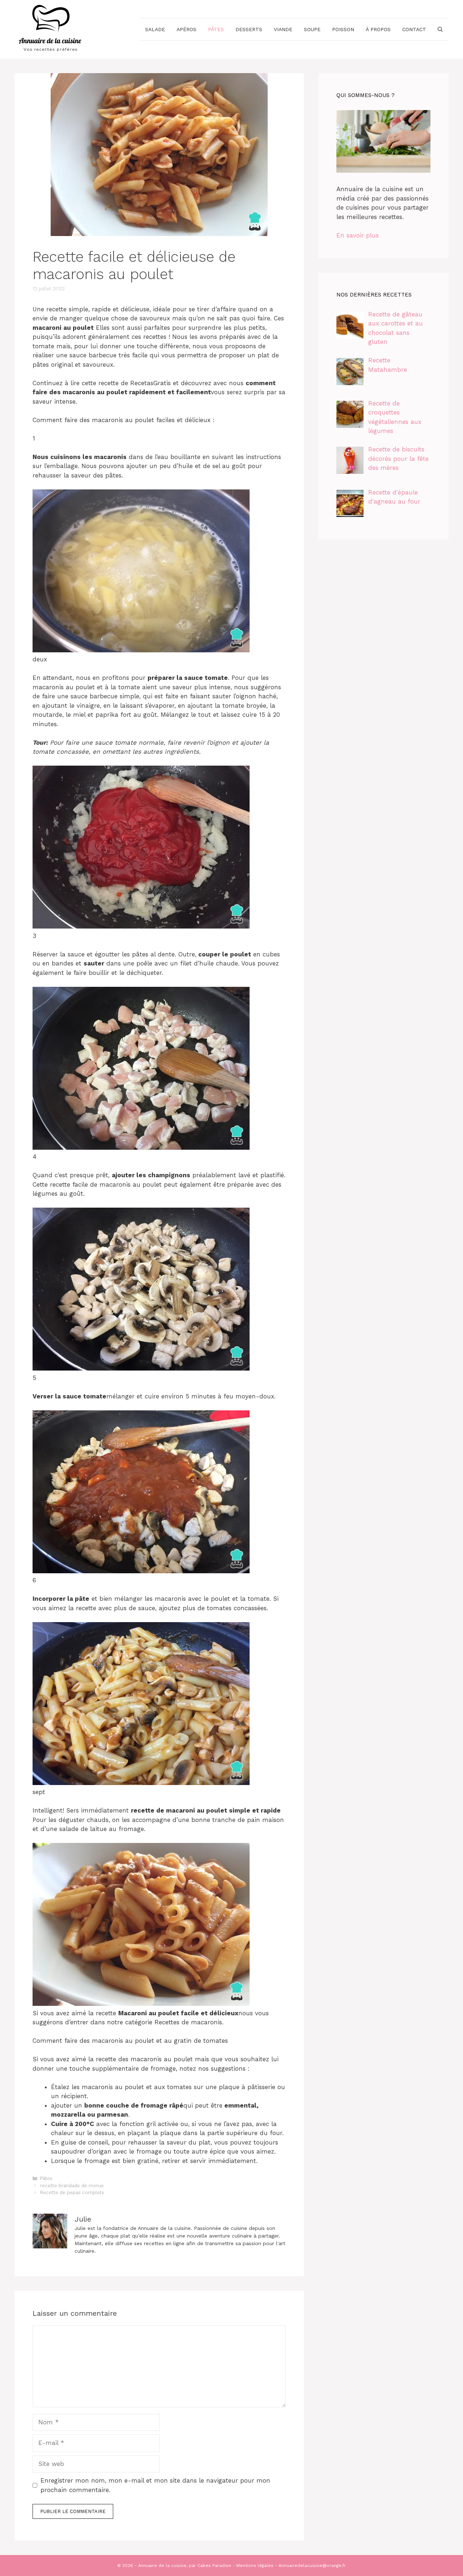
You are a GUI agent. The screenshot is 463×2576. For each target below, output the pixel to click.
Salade (155, 29)
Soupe (312, 29)
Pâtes (216, 29)
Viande (283, 29)
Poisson (343, 29)
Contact (414, 29)
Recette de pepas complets (72, 2192)
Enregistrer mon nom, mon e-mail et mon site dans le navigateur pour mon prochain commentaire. (155, 2485)
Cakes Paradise (214, 2566)
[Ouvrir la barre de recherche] (440, 29)
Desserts (249, 29)
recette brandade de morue (72, 2186)
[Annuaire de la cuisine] (51, 29)
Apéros (186, 29)
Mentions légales (255, 2566)
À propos (378, 29)
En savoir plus (358, 235)
